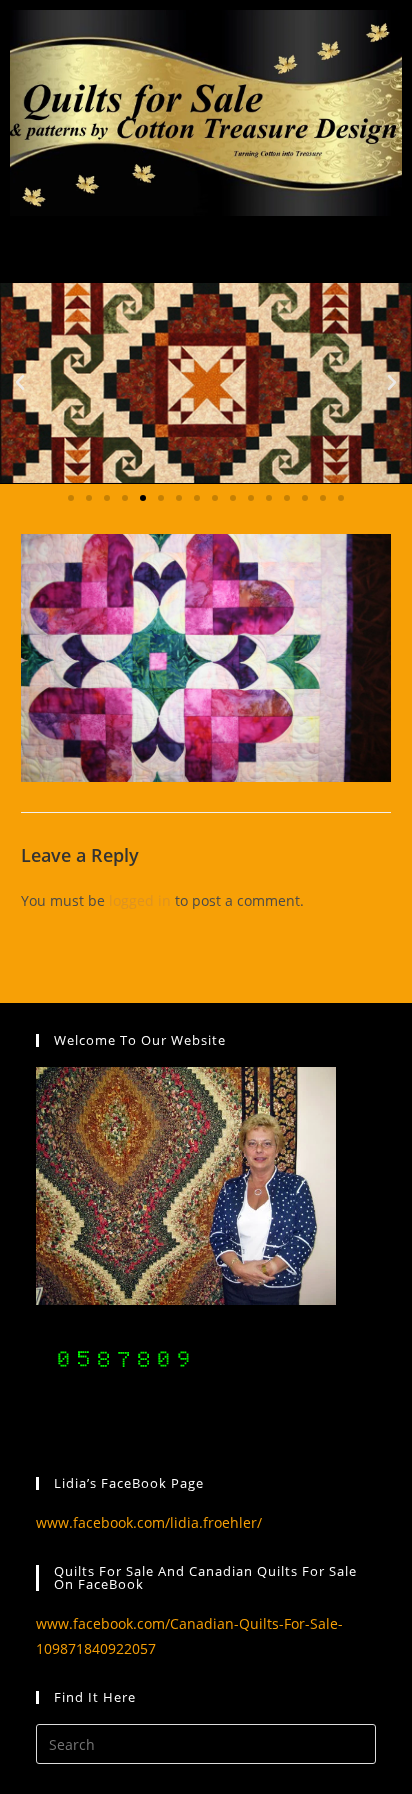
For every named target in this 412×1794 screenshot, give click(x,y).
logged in (140, 900)
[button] (20, 383)
